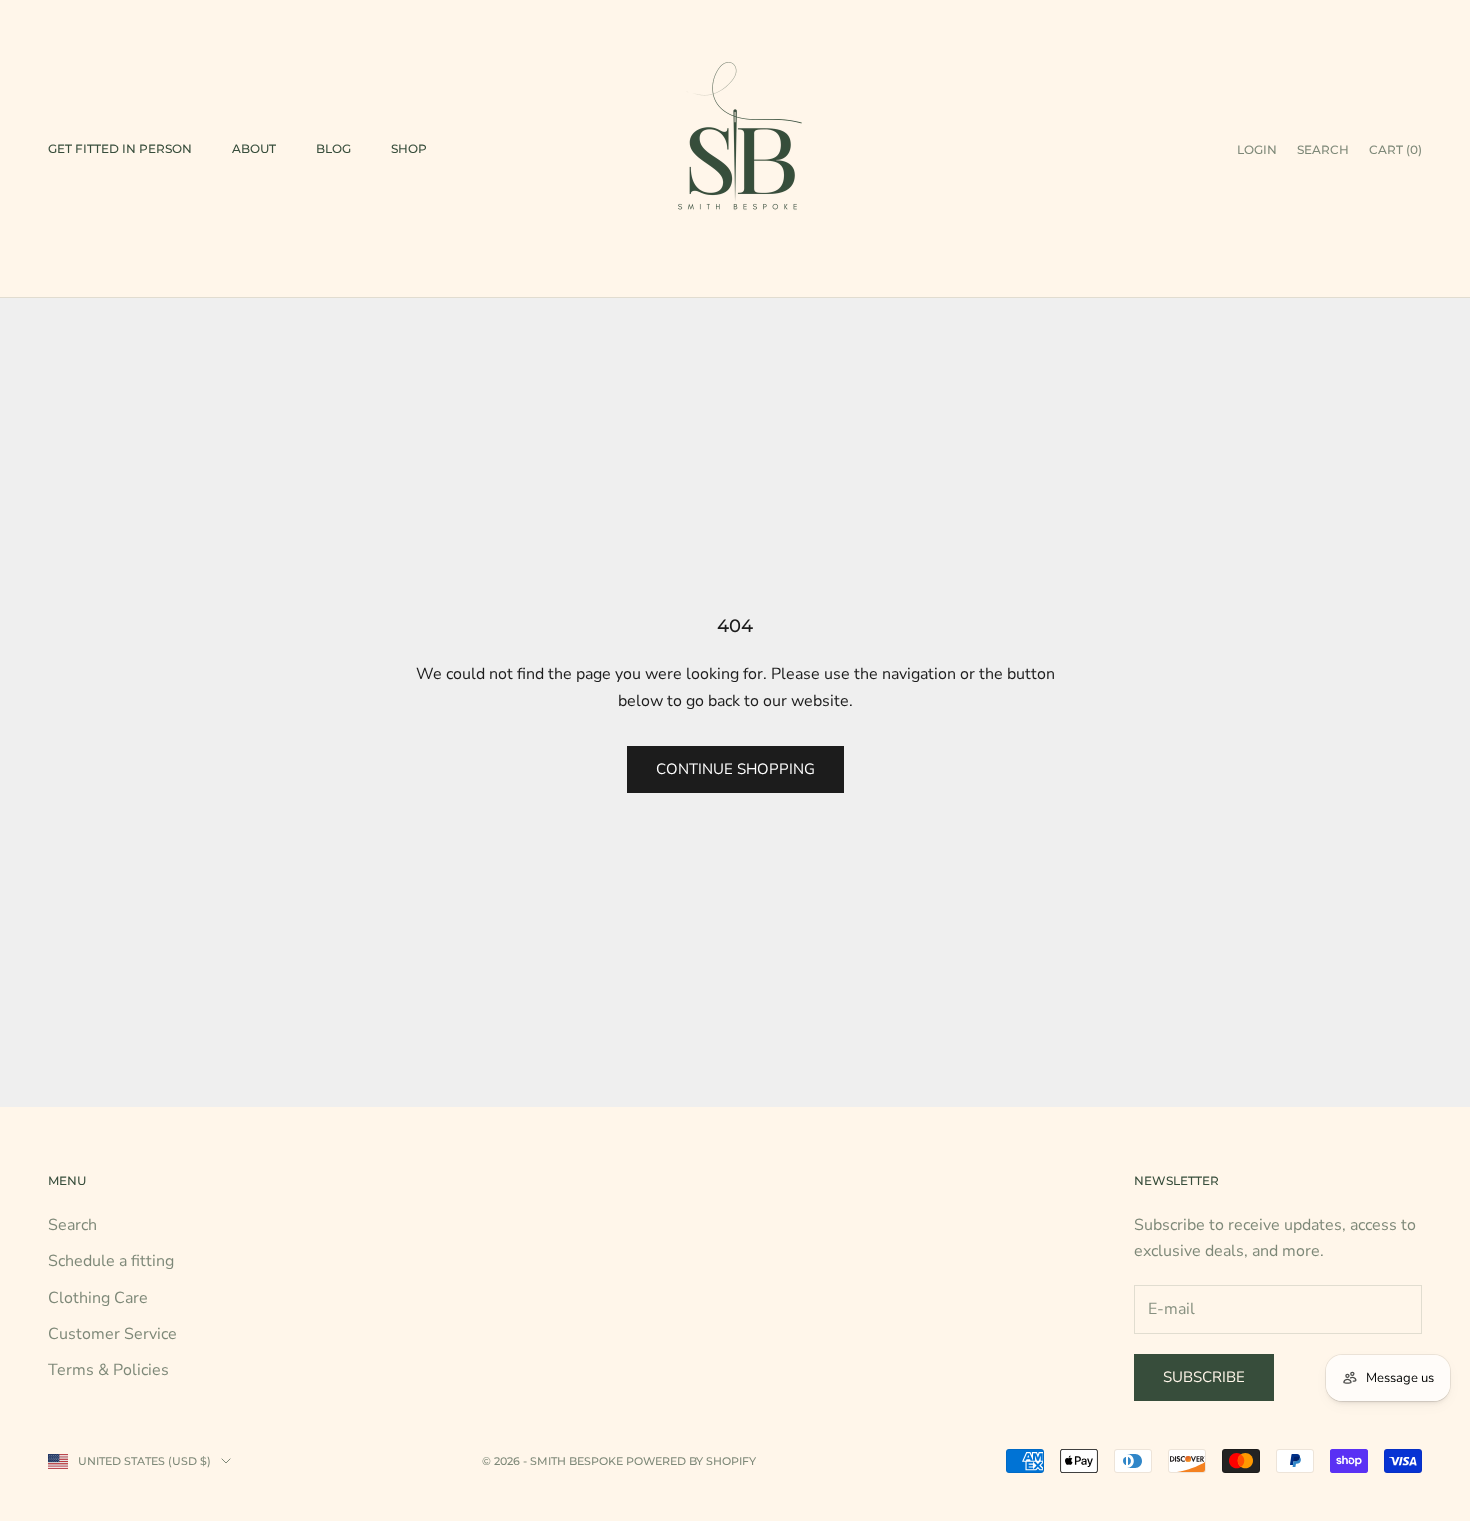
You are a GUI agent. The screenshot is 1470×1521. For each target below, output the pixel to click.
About (254, 148)
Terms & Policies (108, 1370)
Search (72, 1225)
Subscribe (1204, 1377)
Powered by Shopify (691, 1461)
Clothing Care (98, 1298)
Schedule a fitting (111, 1261)
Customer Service (112, 1334)
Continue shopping (735, 769)
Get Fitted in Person (120, 148)
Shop (409, 148)
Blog (333, 148)
